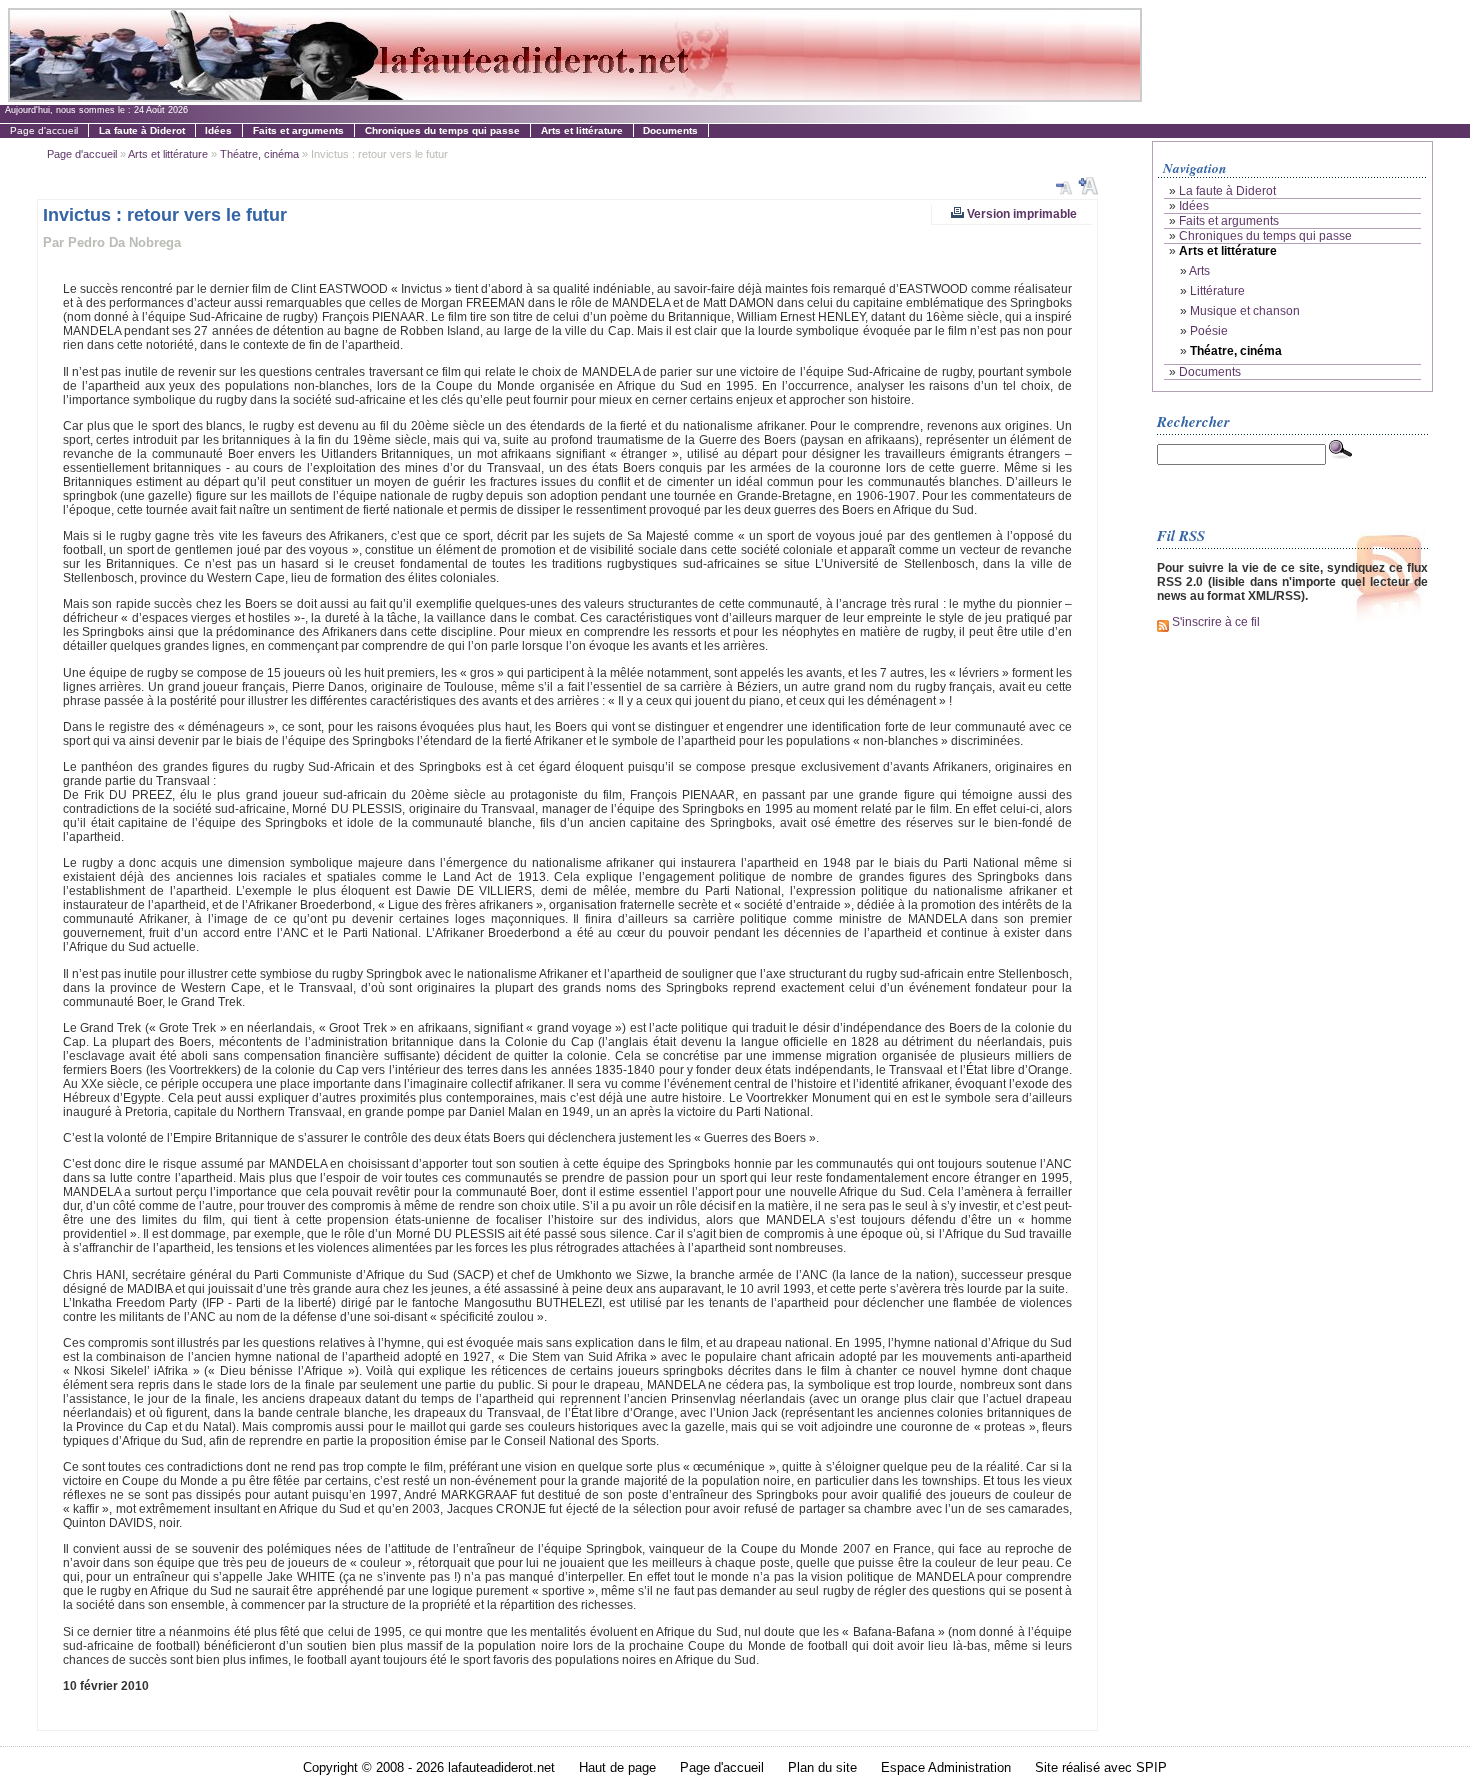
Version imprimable (1020, 213)
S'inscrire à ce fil (1214, 622)
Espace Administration (946, 1767)
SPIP (1151, 1767)
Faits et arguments (1229, 221)
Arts (1199, 271)
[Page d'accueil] (574, 96)
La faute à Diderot (1227, 191)
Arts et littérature (168, 154)
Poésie (1209, 331)
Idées (1194, 206)
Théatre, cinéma (259, 154)
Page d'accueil (44, 130)
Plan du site (822, 1767)
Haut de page (617, 1767)
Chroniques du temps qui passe (1265, 236)
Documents (1210, 372)
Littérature (1217, 291)
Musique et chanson (1245, 311)
